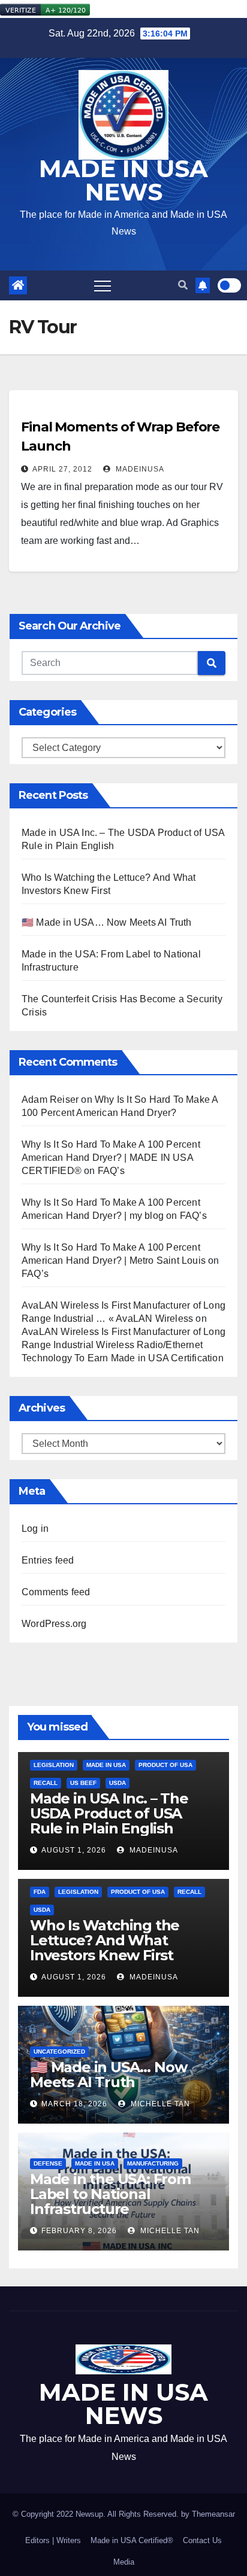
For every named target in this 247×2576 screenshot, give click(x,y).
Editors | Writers (53, 2540)
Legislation (54, 1765)
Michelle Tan (159, 2104)
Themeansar (213, 2514)
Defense (48, 2163)
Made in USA (106, 1765)
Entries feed (48, 1560)
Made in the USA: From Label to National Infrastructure (110, 2194)
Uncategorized (59, 2052)
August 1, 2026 (74, 1850)
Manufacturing (153, 2163)
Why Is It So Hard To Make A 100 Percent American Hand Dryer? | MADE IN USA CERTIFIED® (111, 1158)
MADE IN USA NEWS (123, 180)
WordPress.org (54, 1624)
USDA (118, 1783)
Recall (46, 1783)
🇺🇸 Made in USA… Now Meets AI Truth (107, 922)
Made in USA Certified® (132, 2540)
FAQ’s (111, 1171)
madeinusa (139, 469)
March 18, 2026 (74, 2104)
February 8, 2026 (79, 2231)
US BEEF (83, 1783)
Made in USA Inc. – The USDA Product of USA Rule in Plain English (109, 1813)
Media (124, 2562)
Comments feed (56, 1592)
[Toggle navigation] (103, 285)
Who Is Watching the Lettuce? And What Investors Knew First (105, 1940)
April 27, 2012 (62, 469)
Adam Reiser (50, 1100)
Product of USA (165, 1765)
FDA (40, 1892)
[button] (183, 285)
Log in (35, 1529)
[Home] (18, 285)
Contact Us (202, 2540)
